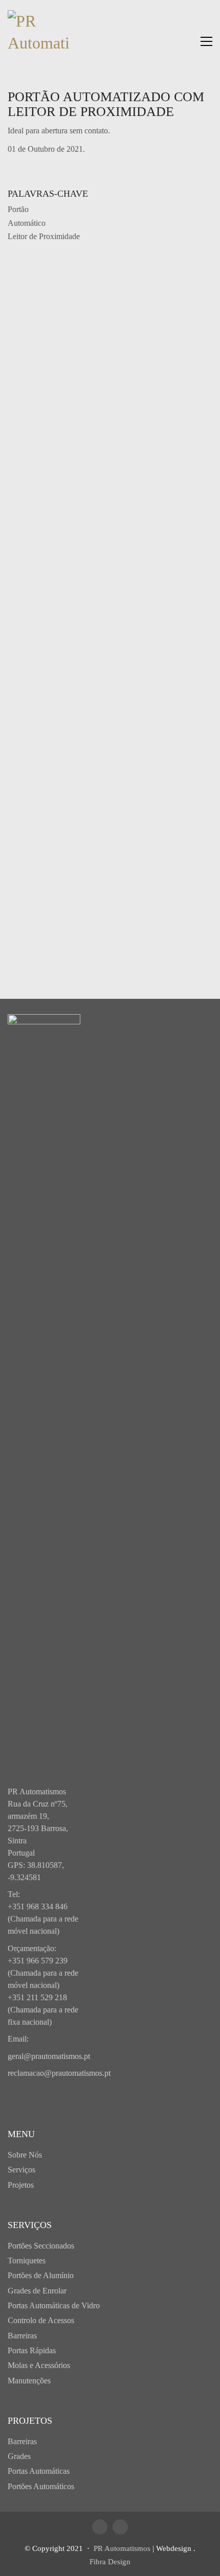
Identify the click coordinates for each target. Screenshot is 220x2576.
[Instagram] (120, 2527)
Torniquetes (27, 2261)
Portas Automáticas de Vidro (54, 2305)
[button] (206, 41)
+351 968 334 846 (38, 1906)
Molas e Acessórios (39, 2365)
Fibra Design (110, 2562)
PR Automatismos (122, 2548)
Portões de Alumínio (41, 2275)
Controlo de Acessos (41, 2320)
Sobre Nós (25, 2155)
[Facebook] (100, 2527)
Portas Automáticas (39, 2471)
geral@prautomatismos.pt (49, 2056)
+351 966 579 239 (38, 1961)
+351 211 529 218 (37, 1997)
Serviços (21, 2170)
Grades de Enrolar (37, 2291)
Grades (19, 2456)
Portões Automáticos (41, 2486)
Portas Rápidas (32, 2350)
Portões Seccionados (41, 2246)
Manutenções (29, 2381)
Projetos (21, 2185)
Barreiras (22, 2336)
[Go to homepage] (38, 41)
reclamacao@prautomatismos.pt (59, 2073)
